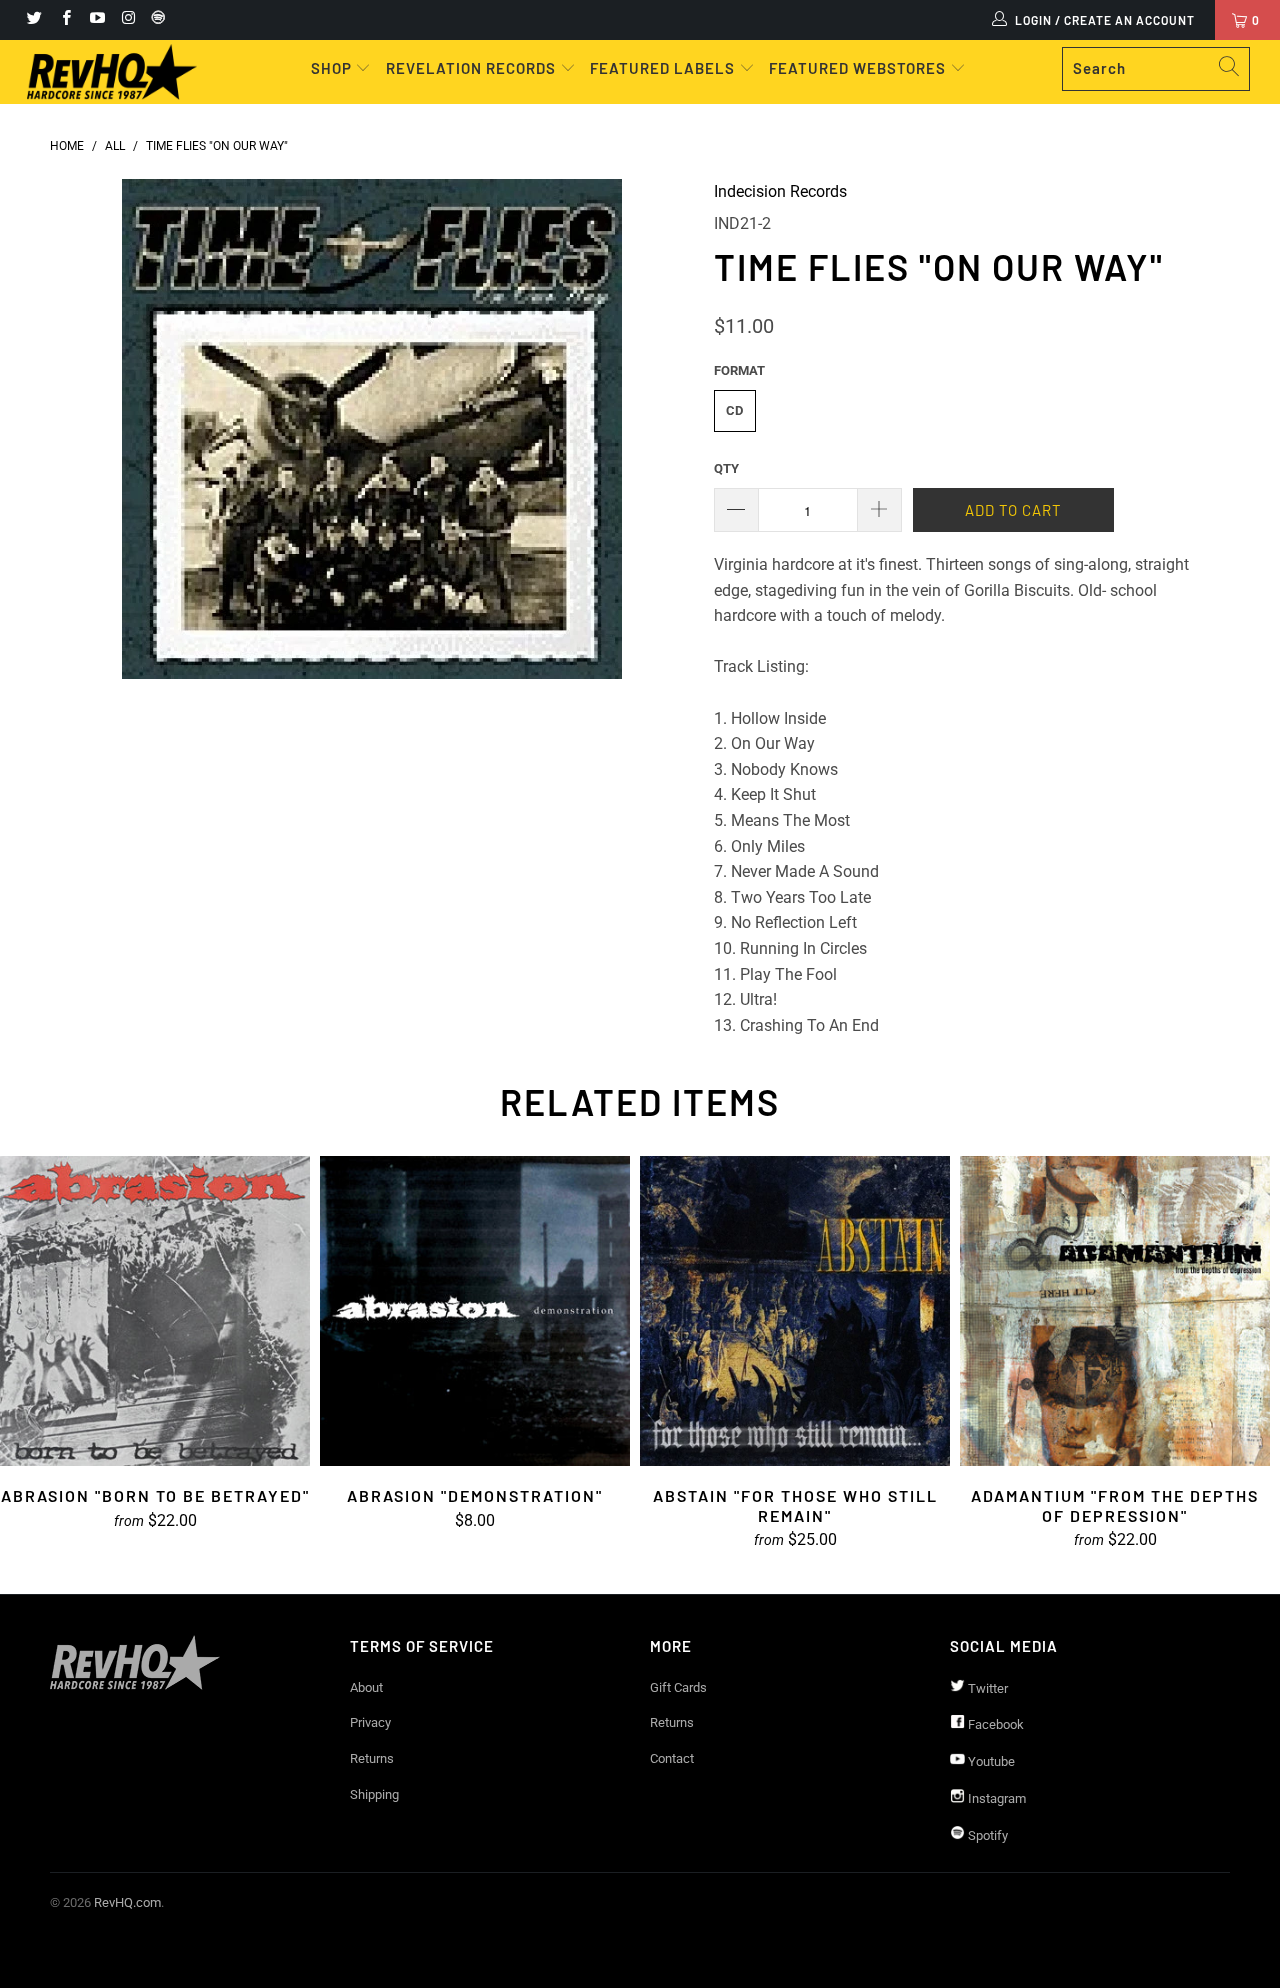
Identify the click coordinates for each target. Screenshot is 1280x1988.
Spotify (986, 1835)
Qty (726, 468)
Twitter (986, 1688)
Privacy (370, 1722)
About (366, 1687)
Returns (372, 1758)
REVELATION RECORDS (471, 68)
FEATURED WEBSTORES (859, 68)
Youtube (990, 1761)
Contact (672, 1758)
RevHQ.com (127, 1902)
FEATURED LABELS (662, 68)
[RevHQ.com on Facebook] (64, 20)
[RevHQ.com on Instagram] (127, 20)
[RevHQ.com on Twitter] (33, 20)
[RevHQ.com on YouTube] (96, 20)
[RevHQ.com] (112, 72)
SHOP (333, 68)
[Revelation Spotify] (155, 20)
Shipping (374, 1794)
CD (734, 410)
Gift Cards (678, 1687)
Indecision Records (780, 191)
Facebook (994, 1724)
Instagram (995, 1798)
